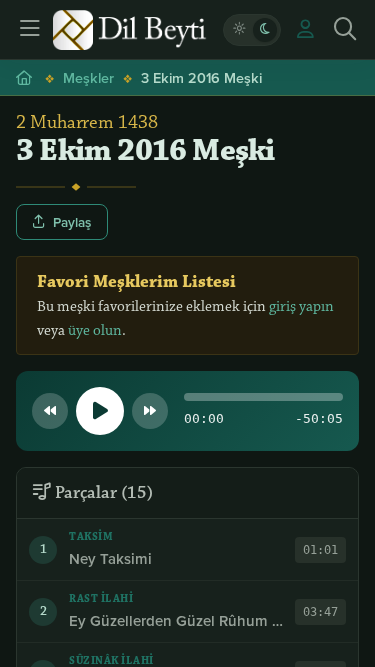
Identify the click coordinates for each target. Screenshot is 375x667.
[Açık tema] (239, 30)
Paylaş (72, 222)
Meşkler (88, 77)
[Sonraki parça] (150, 411)
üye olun (95, 330)
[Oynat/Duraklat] (100, 411)
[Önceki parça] (50, 411)
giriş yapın (301, 306)
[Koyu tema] (265, 30)
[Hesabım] (305, 30)
